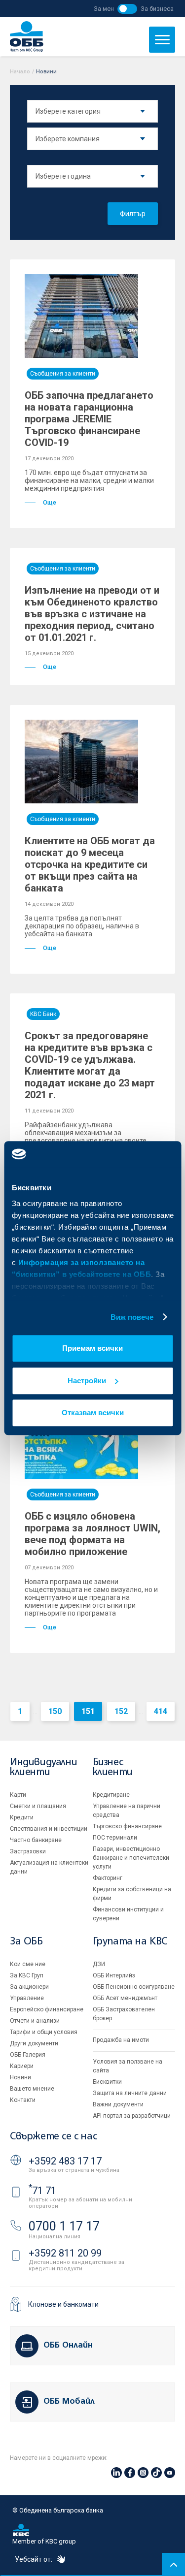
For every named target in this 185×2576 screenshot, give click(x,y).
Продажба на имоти (121, 2040)
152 (121, 1711)
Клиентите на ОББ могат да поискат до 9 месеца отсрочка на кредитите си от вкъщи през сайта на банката (90, 864)
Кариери (22, 2066)
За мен (104, 9)
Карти (18, 1795)
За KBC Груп (27, 1975)
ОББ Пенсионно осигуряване (134, 1987)
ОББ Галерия (28, 2055)
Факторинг (108, 1878)
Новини (20, 2077)
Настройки (87, 1381)
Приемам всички (92, 1348)
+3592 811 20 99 (65, 2253)
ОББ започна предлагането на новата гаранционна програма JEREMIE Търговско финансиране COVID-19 (89, 419)
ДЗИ (99, 1964)
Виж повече (132, 1317)
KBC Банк (43, 1014)
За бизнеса (157, 9)
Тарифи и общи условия (44, 2032)
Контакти (23, 2100)
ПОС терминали (115, 1838)
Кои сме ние (28, 1964)
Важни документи (118, 2104)
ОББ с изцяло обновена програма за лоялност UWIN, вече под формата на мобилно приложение (92, 1534)
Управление (27, 1998)
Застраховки (28, 1851)
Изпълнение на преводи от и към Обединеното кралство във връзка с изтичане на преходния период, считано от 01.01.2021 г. (92, 614)
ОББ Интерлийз (114, 1975)
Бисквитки (107, 2082)
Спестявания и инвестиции (49, 1829)
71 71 (42, 2191)
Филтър (133, 214)
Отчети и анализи (35, 2021)
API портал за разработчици (132, 2116)
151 (88, 1711)
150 (55, 1711)
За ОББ (26, 1942)
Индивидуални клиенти (43, 1767)
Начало (20, 72)
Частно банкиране (36, 1840)
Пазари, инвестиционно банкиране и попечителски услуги (131, 1858)
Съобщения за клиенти (63, 374)
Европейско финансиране (47, 2009)
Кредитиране (111, 1795)
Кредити (22, 1817)
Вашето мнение (32, 2089)
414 (161, 1711)
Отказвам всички (93, 1413)
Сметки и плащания (38, 1806)
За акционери (29, 1987)
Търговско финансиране (127, 1826)
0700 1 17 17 (64, 2226)
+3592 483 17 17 (65, 2161)
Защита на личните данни (130, 2093)
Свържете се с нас (53, 2137)
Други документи (34, 2043)
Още (50, 503)
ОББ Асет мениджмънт (125, 1998)
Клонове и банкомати (63, 2304)
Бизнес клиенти (113, 1767)
